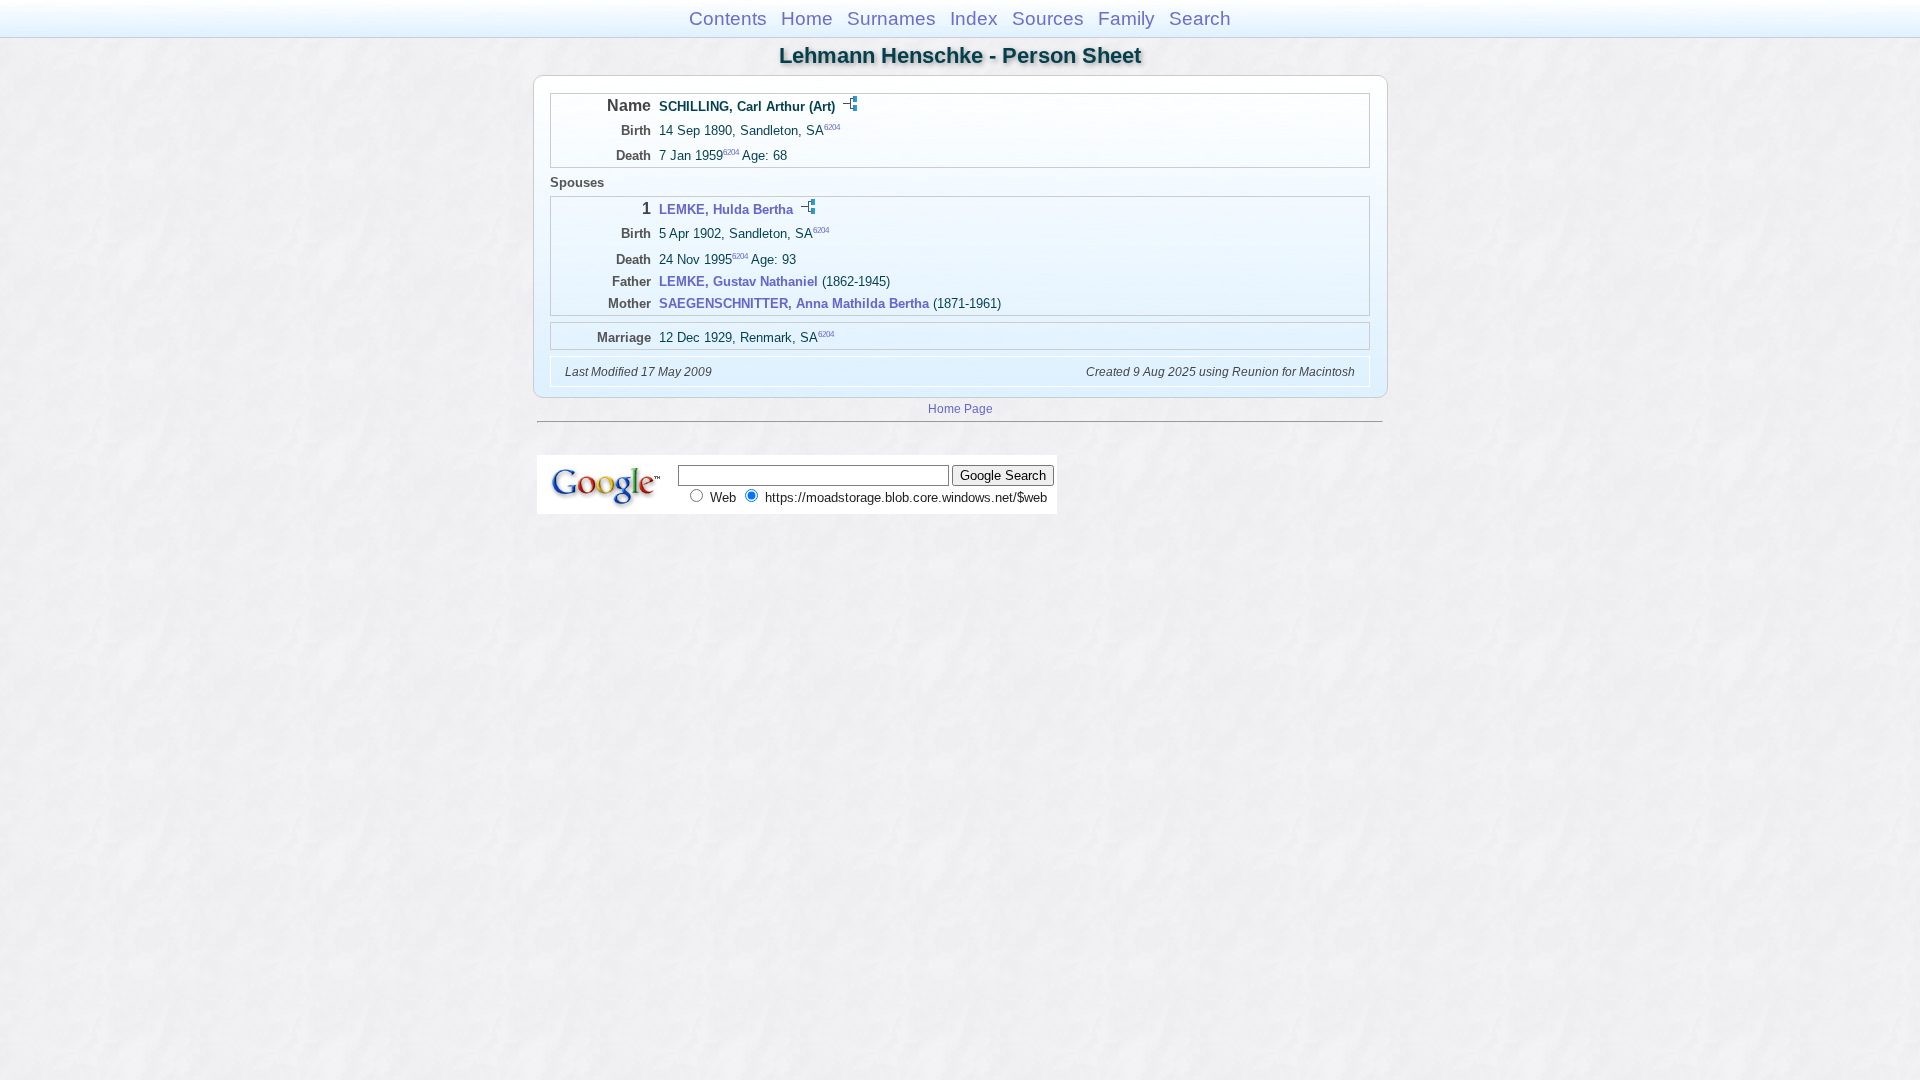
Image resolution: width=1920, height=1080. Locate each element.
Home (807, 18)
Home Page (960, 408)
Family (1126, 18)
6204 (832, 127)
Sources (1048, 18)
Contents (728, 18)
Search (1200, 18)
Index (974, 18)
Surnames (891, 18)
